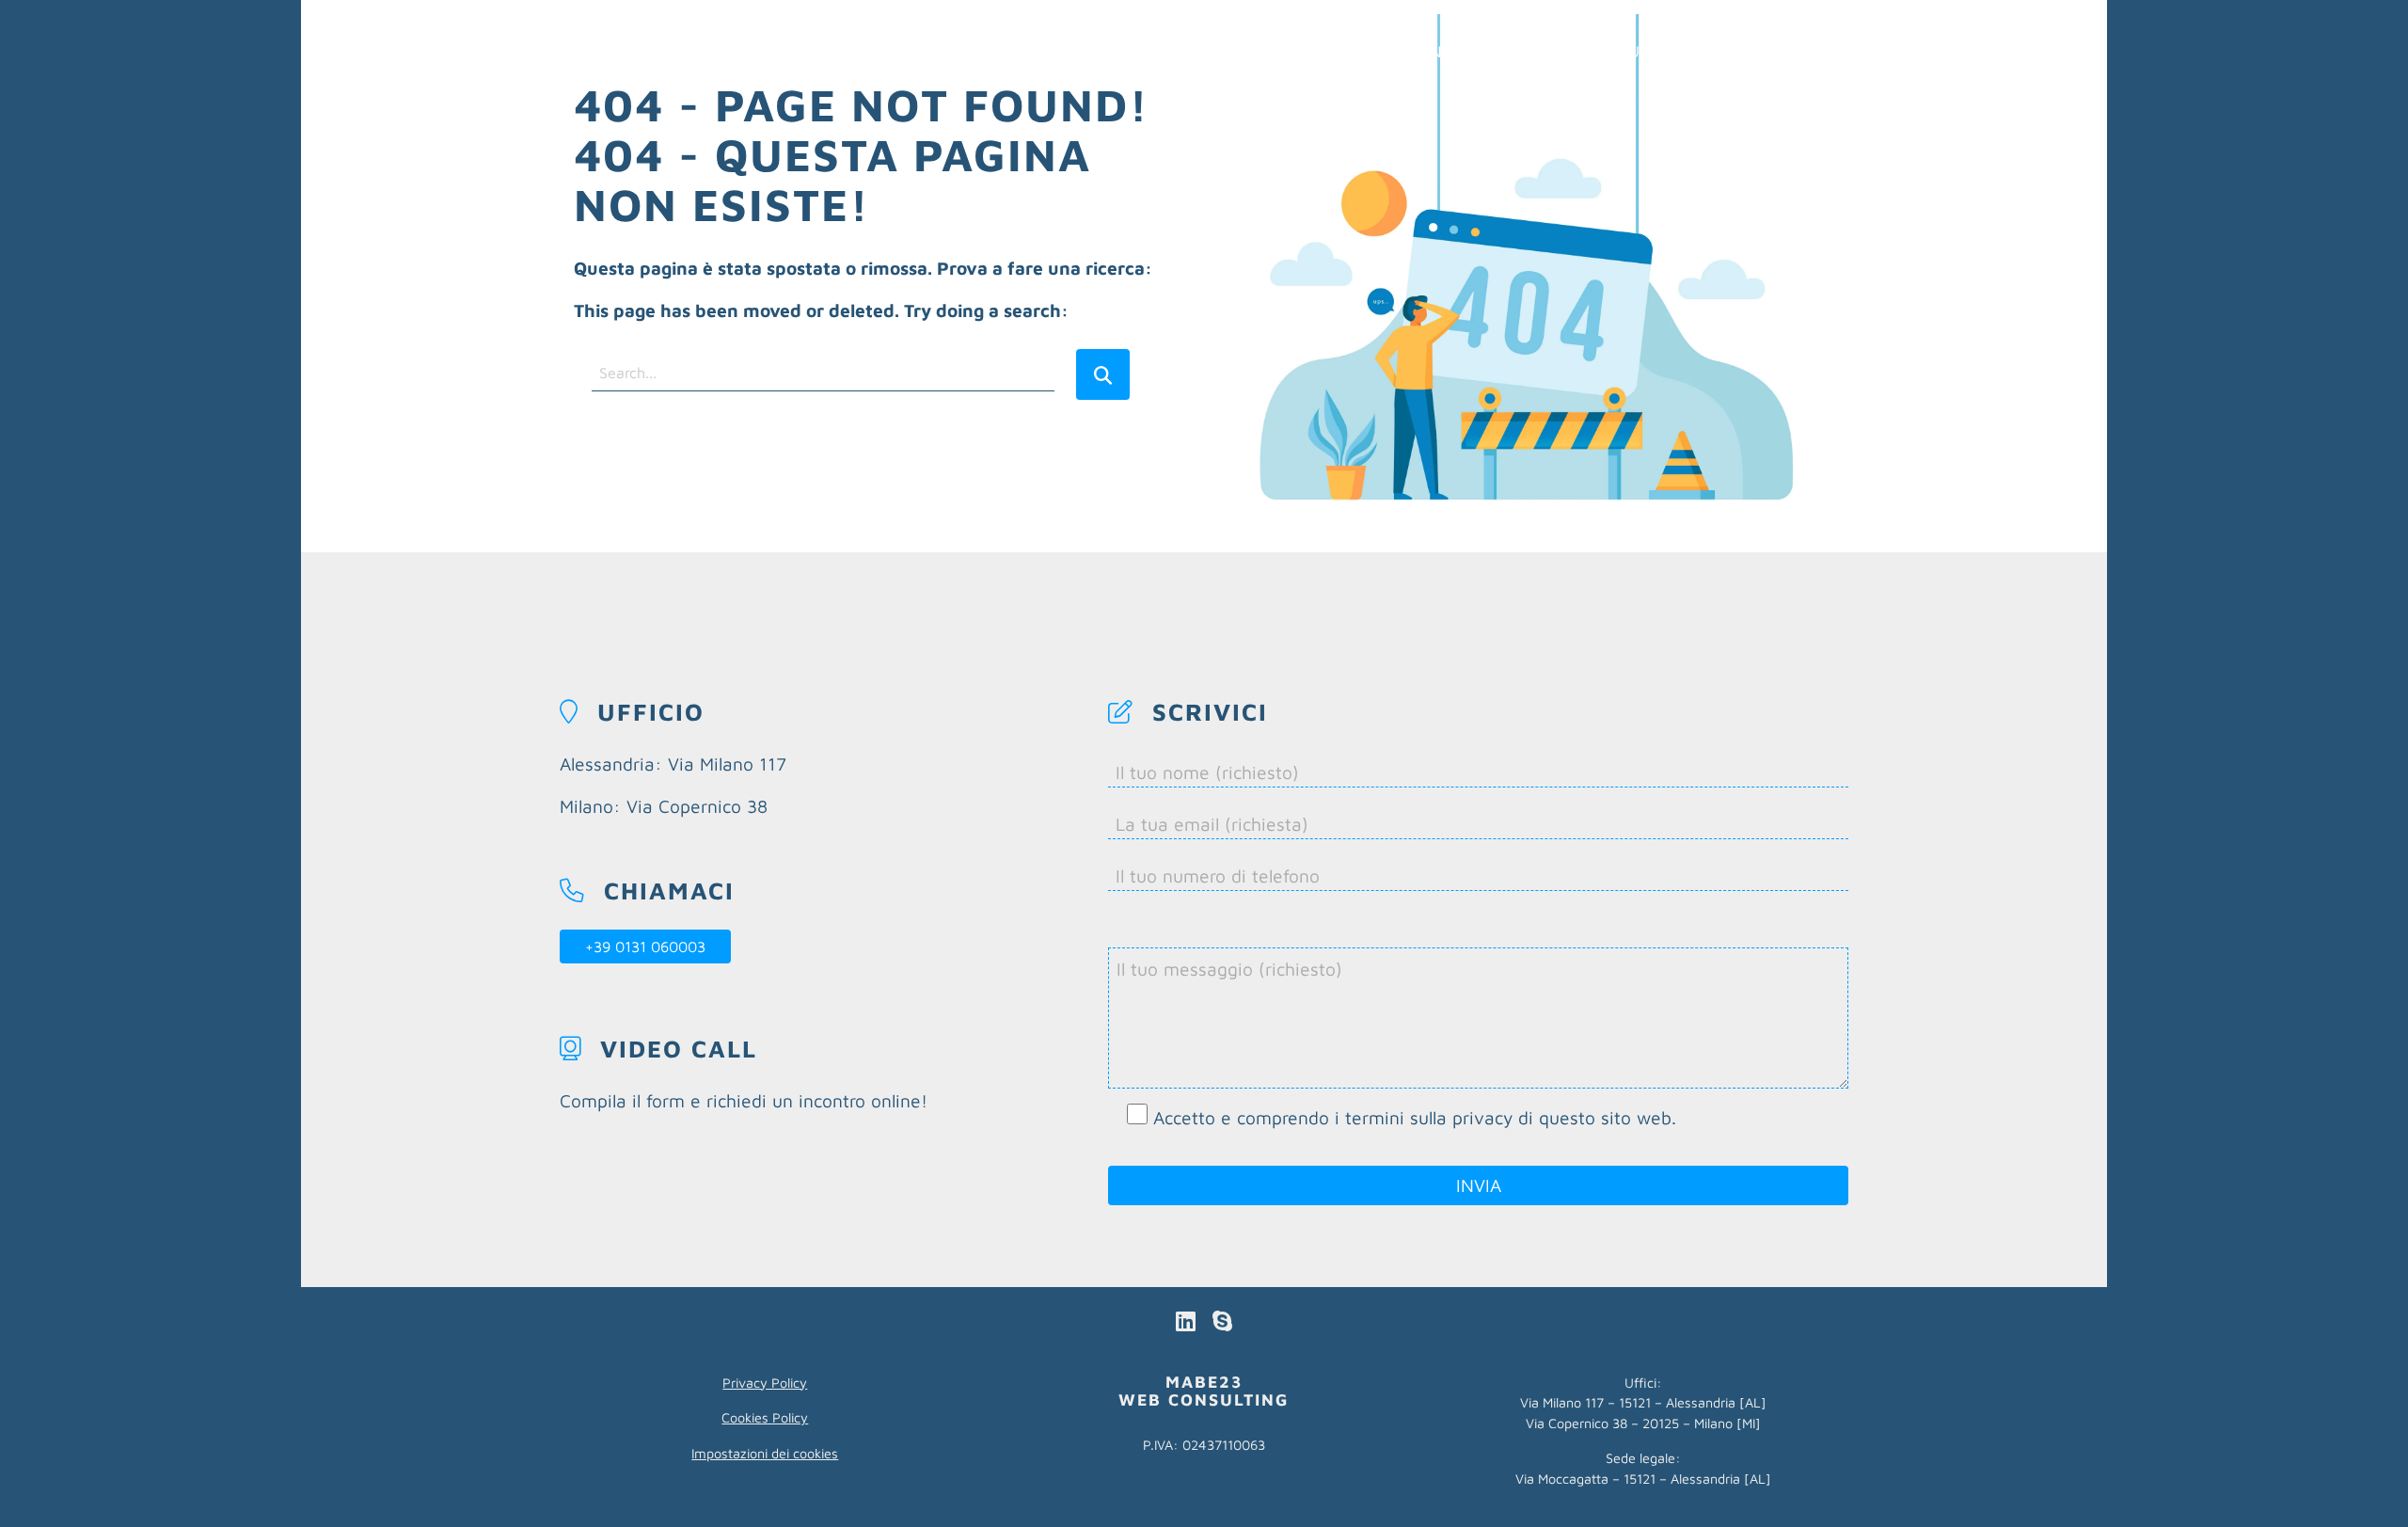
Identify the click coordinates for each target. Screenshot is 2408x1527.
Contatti (1803, 51)
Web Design (1531, 51)
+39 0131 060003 (645, 946)
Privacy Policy (765, 1383)
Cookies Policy (765, 1417)
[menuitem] (1387, 51)
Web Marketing (1387, 51)
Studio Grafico (1673, 51)
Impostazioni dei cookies (765, 1453)
